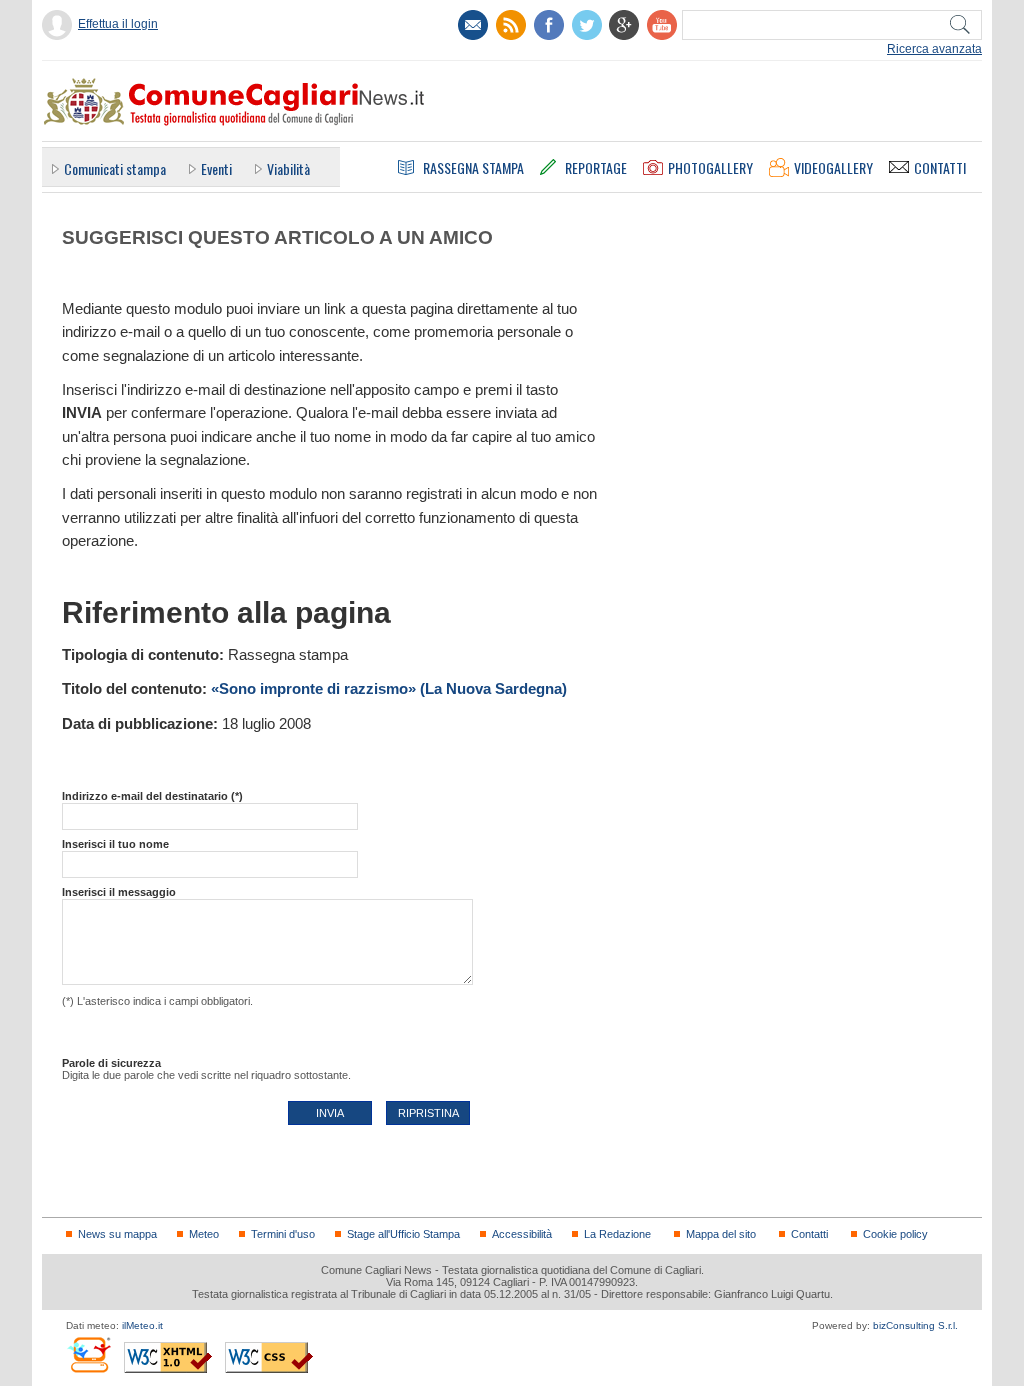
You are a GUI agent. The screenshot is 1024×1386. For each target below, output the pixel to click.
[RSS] (511, 25)
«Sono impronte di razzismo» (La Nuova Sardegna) (389, 688)
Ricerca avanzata (934, 49)
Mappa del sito (721, 1234)
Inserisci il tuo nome (115, 844)
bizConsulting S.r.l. (915, 1325)
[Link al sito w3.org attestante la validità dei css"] (269, 1357)
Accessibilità (522, 1234)
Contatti (809, 1234)
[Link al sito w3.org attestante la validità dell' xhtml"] (168, 1357)
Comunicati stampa (115, 168)
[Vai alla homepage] (233, 101)
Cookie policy (895, 1234)
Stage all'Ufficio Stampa (403, 1234)
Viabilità (288, 168)
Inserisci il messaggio (119, 892)
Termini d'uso (283, 1234)
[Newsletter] (473, 25)
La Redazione (617, 1234)
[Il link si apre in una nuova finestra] (549, 25)
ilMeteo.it (142, 1325)
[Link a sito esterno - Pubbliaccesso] (88, 1354)
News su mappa (117, 1234)
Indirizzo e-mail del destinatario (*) (152, 796)
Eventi (216, 168)
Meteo (204, 1234)
